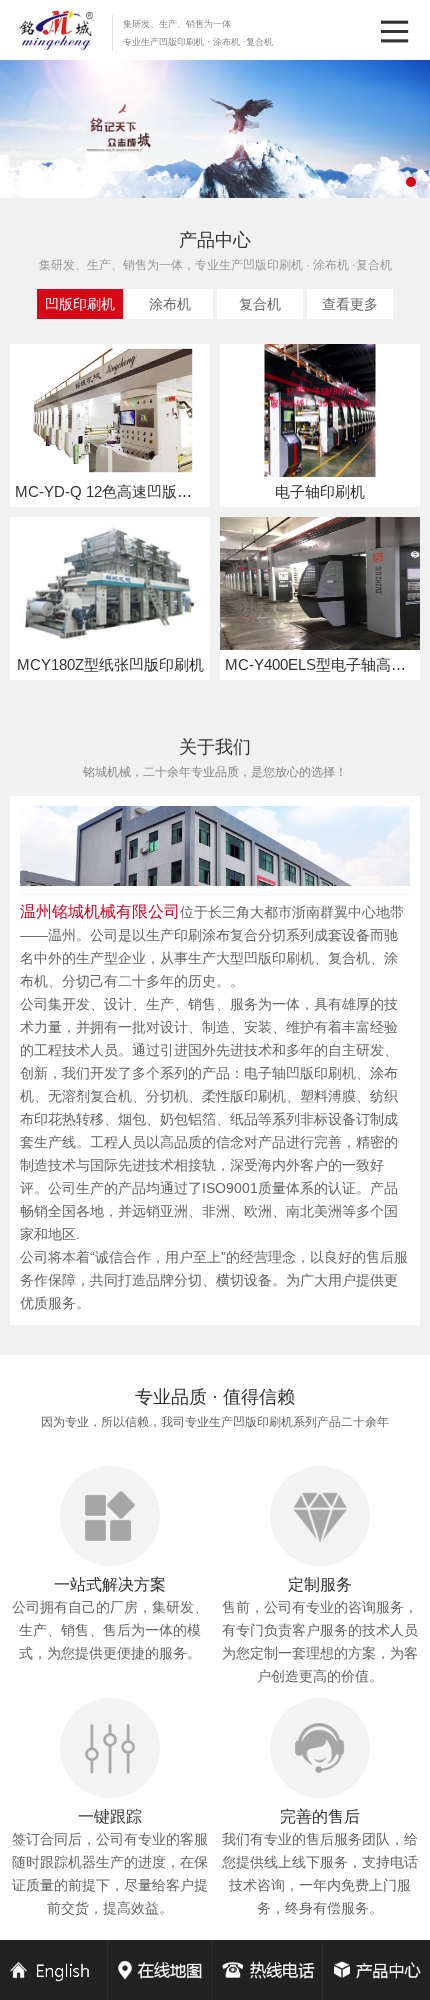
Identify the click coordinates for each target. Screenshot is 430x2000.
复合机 (260, 304)
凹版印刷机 (80, 304)
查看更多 (350, 304)
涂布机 (170, 304)
